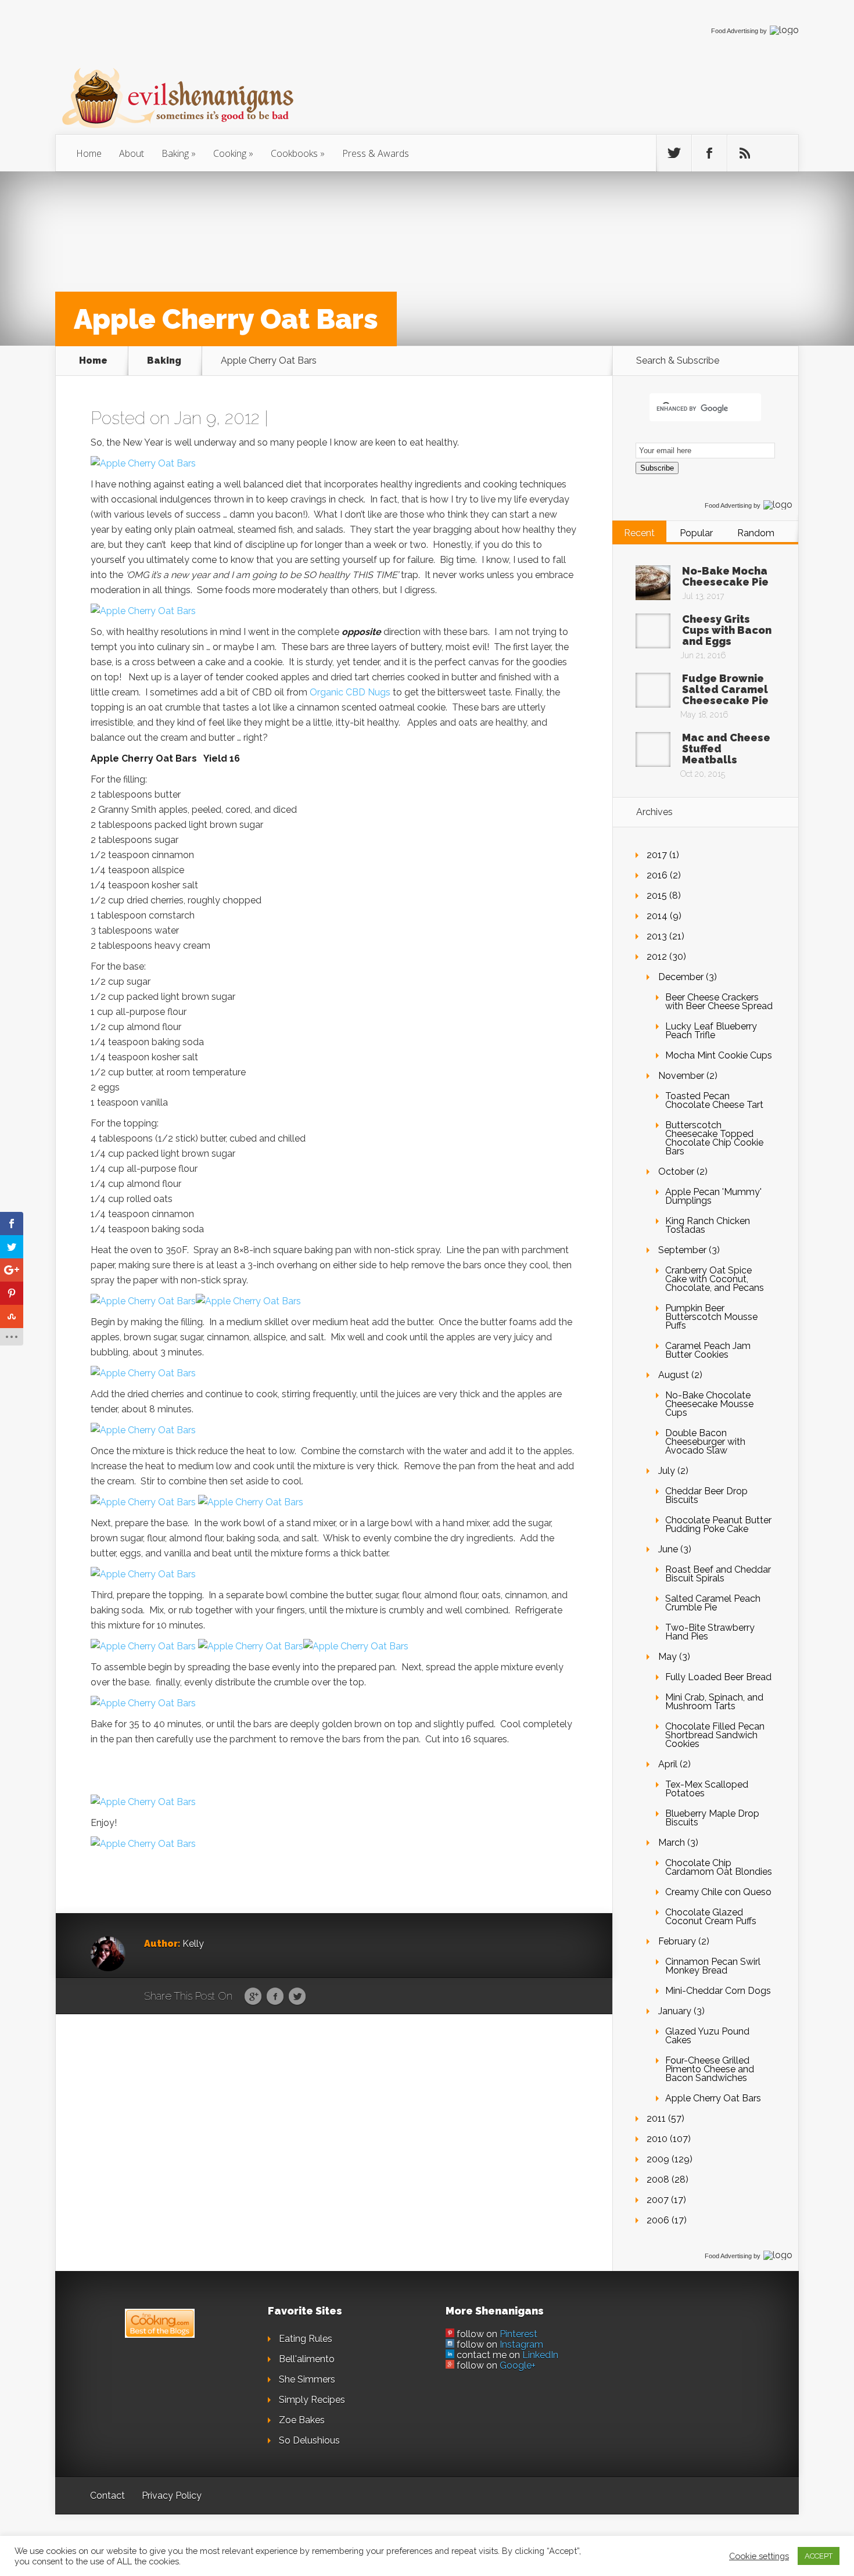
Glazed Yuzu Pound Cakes (707, 2036)
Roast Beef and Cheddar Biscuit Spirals (718, 1574)
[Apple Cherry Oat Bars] (143, 463)
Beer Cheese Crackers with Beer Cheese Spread (719, 1002)
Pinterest (518, 2334)
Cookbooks (294, 153)
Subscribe (657, 468)
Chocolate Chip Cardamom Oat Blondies (719, 1867)
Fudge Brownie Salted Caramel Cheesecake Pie (725, 689)
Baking (175, 153)
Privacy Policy (172, 2496)
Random (756, 533)
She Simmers (307, 2379)
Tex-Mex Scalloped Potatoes (707, 1789)
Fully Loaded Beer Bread (718, 1677)
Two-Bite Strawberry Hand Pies (710, 1632)
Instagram (521, 2344)
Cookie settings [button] (759, 2556)
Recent (639, 533)
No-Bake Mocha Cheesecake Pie (725, 576)
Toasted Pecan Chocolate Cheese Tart (714, 1100)
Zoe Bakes (302, 2420)
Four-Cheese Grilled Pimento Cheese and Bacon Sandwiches (710, 2069)
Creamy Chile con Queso (718, 1892)
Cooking (230, 153)
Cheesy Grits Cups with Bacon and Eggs (727, 630)
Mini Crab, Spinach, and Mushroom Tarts (714, 1702)
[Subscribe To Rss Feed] (745, 153)
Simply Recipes (312, 2400)
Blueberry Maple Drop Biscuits (712, 1818)
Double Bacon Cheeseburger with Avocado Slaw (705, 1442)
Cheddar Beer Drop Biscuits (706, 1495)
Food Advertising (735, 31)
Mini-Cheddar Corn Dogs (718, 1991)
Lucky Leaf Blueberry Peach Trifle (711, 1031)
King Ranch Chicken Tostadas (708, 1225)
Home (89, 153)
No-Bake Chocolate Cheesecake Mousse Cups (709, 1404)
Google (253, 1997)
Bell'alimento (307, 2359)
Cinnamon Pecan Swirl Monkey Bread (713, 1966)
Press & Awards (376, 153)
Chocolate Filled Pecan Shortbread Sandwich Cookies (715, 1735)
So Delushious (309, 2440)
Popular (696, 533)
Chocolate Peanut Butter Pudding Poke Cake (718, 1524)
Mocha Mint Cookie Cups (719, 1055)
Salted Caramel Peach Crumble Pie (713, 1603)
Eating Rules (306, 2339)
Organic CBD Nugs (350, 692)
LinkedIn (540, 2355)
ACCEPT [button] (819, 2556)
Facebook (275, 1997)
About (132, 153)
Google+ (518, 2365)
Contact (107, 2496)
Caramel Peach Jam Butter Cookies (708, 1350)
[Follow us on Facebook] (709, 153)
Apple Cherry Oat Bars (713, 2098)
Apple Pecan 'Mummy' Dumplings (713, 1196)
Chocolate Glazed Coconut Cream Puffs (711, 1917)
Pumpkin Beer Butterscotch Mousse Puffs (711, 1317)
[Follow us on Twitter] (674, 153)
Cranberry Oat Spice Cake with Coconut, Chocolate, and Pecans (715, 1279)
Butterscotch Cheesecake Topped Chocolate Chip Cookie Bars (714, 1138)
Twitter (297, 1997)
